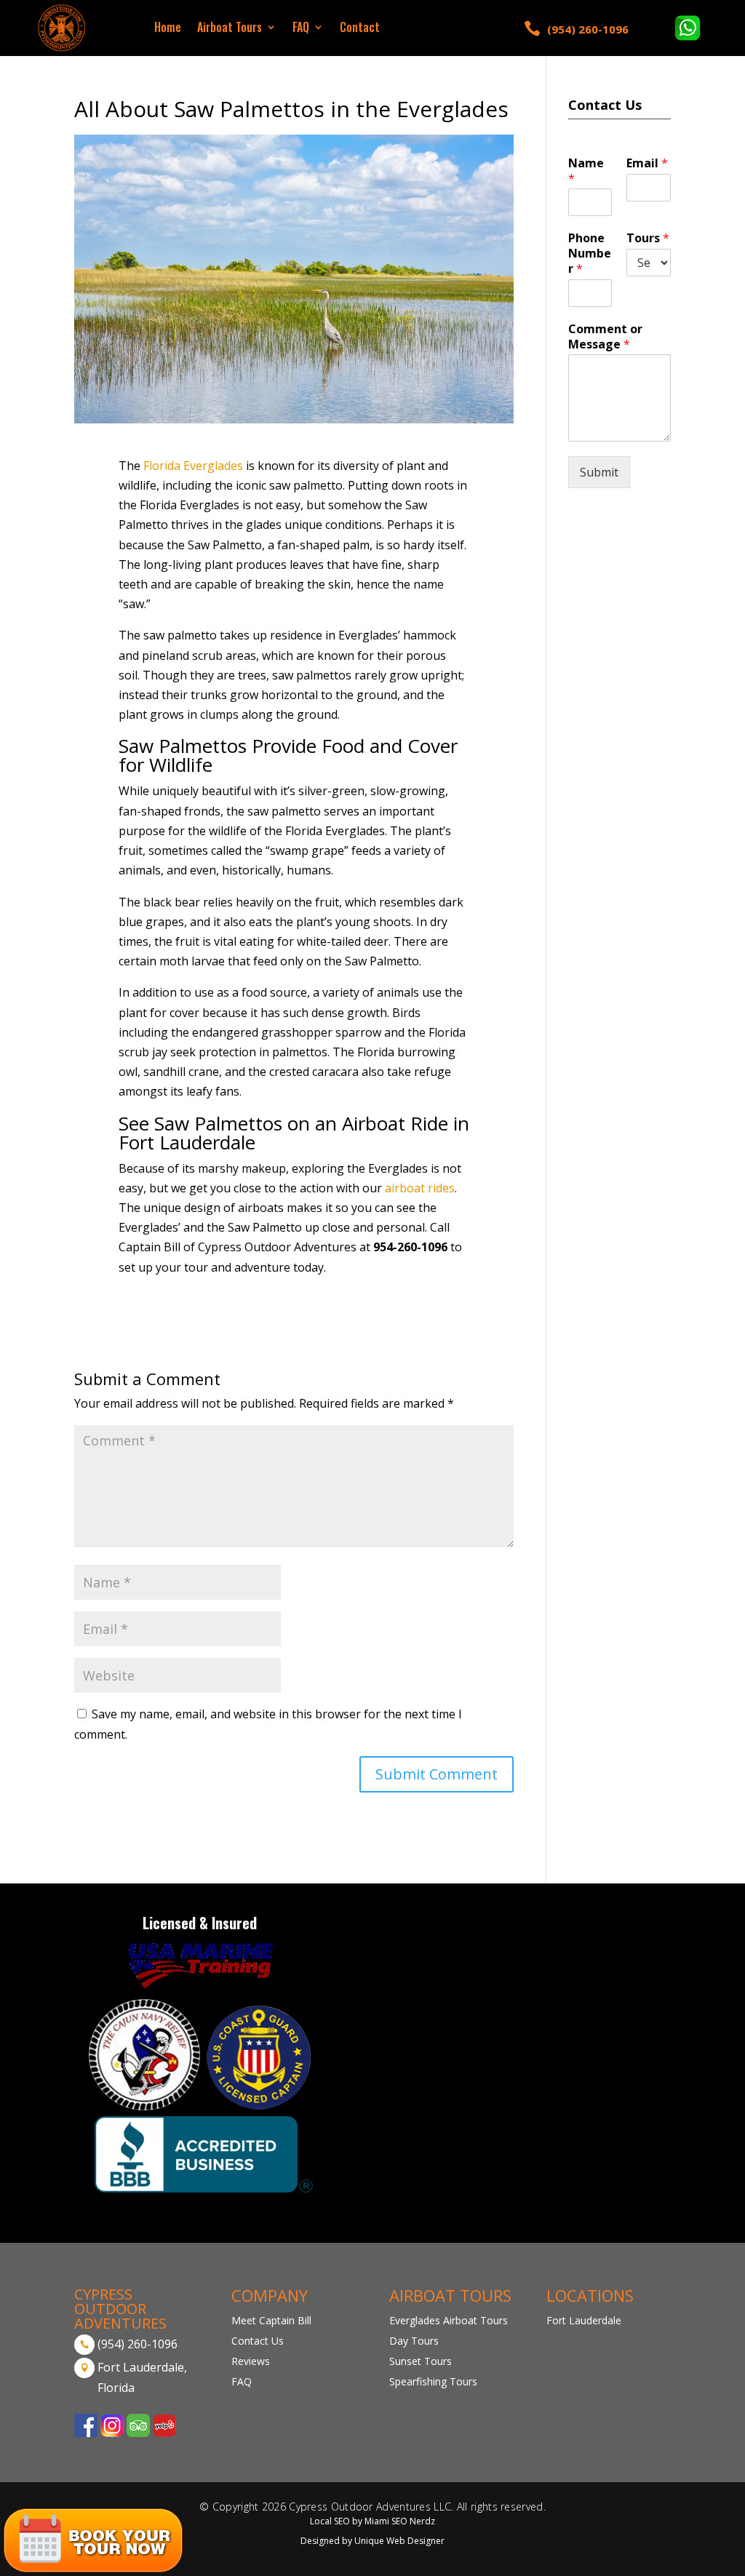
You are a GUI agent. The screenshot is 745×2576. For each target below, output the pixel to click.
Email (647, 163)
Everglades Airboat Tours (449, 2320)
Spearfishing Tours (433, 2381)
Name (586, 171)
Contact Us (258, 2341)
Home (168, 29)
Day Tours (414, 2341)
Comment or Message (605, 337)
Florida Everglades (195, 466)
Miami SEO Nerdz (400, 2521)
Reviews (251, 2361)
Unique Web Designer (399, 2541)
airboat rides (420, 1188)
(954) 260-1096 (588, 29)
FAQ (301, 29)
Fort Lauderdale (584, 2320)
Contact (360, 29)
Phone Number (590, 253)
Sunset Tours (421, 2361)
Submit (599, 472)
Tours (648, 238)
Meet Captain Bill (271, 2320)
